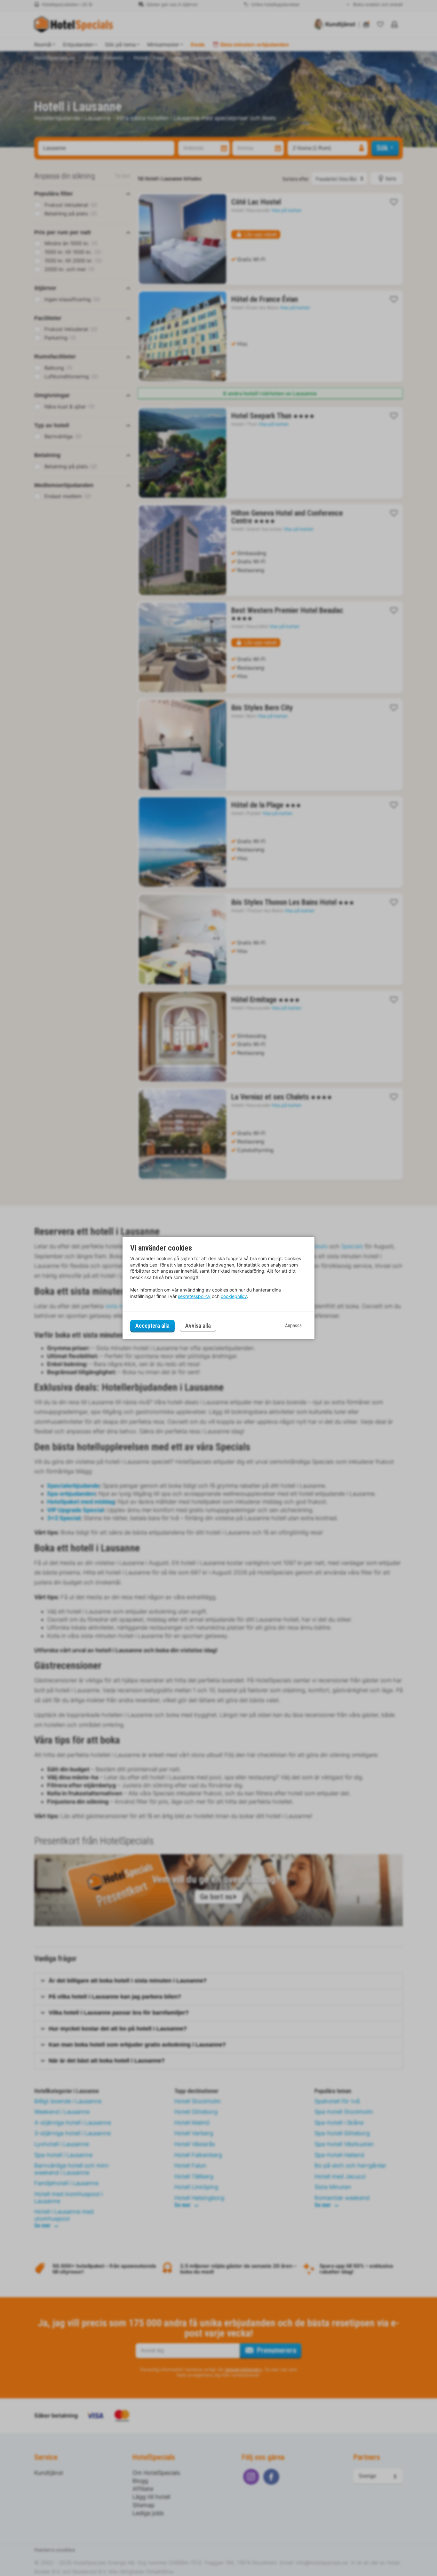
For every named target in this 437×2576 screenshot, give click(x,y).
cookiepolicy (234, 1296)
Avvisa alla (198, 1326)
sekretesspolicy (194, 1296)
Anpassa (293, 1326)
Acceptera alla (152, 1326)
